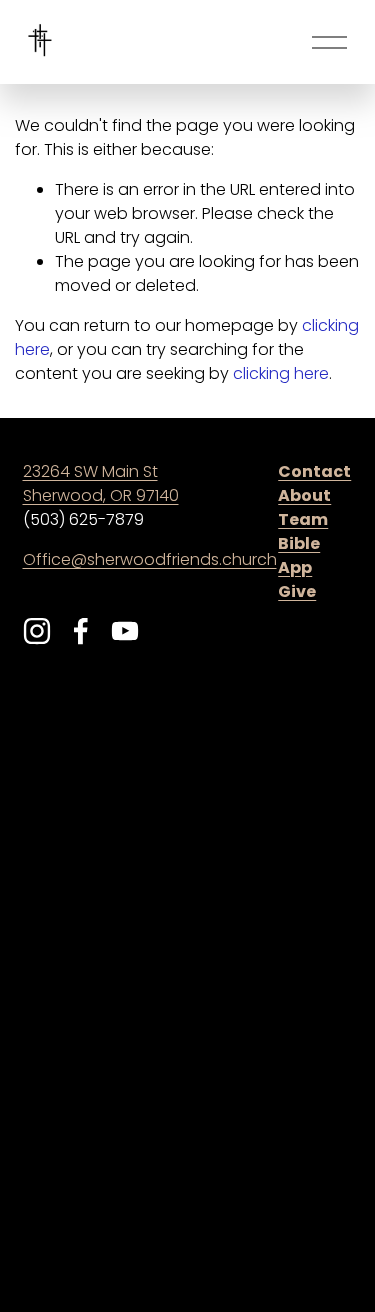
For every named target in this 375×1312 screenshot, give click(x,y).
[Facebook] (81, 631)
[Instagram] (37, 631)
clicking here (281, 375)
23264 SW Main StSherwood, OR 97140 (101, 485)
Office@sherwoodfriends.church (150, 561)
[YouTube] (125, 631)
